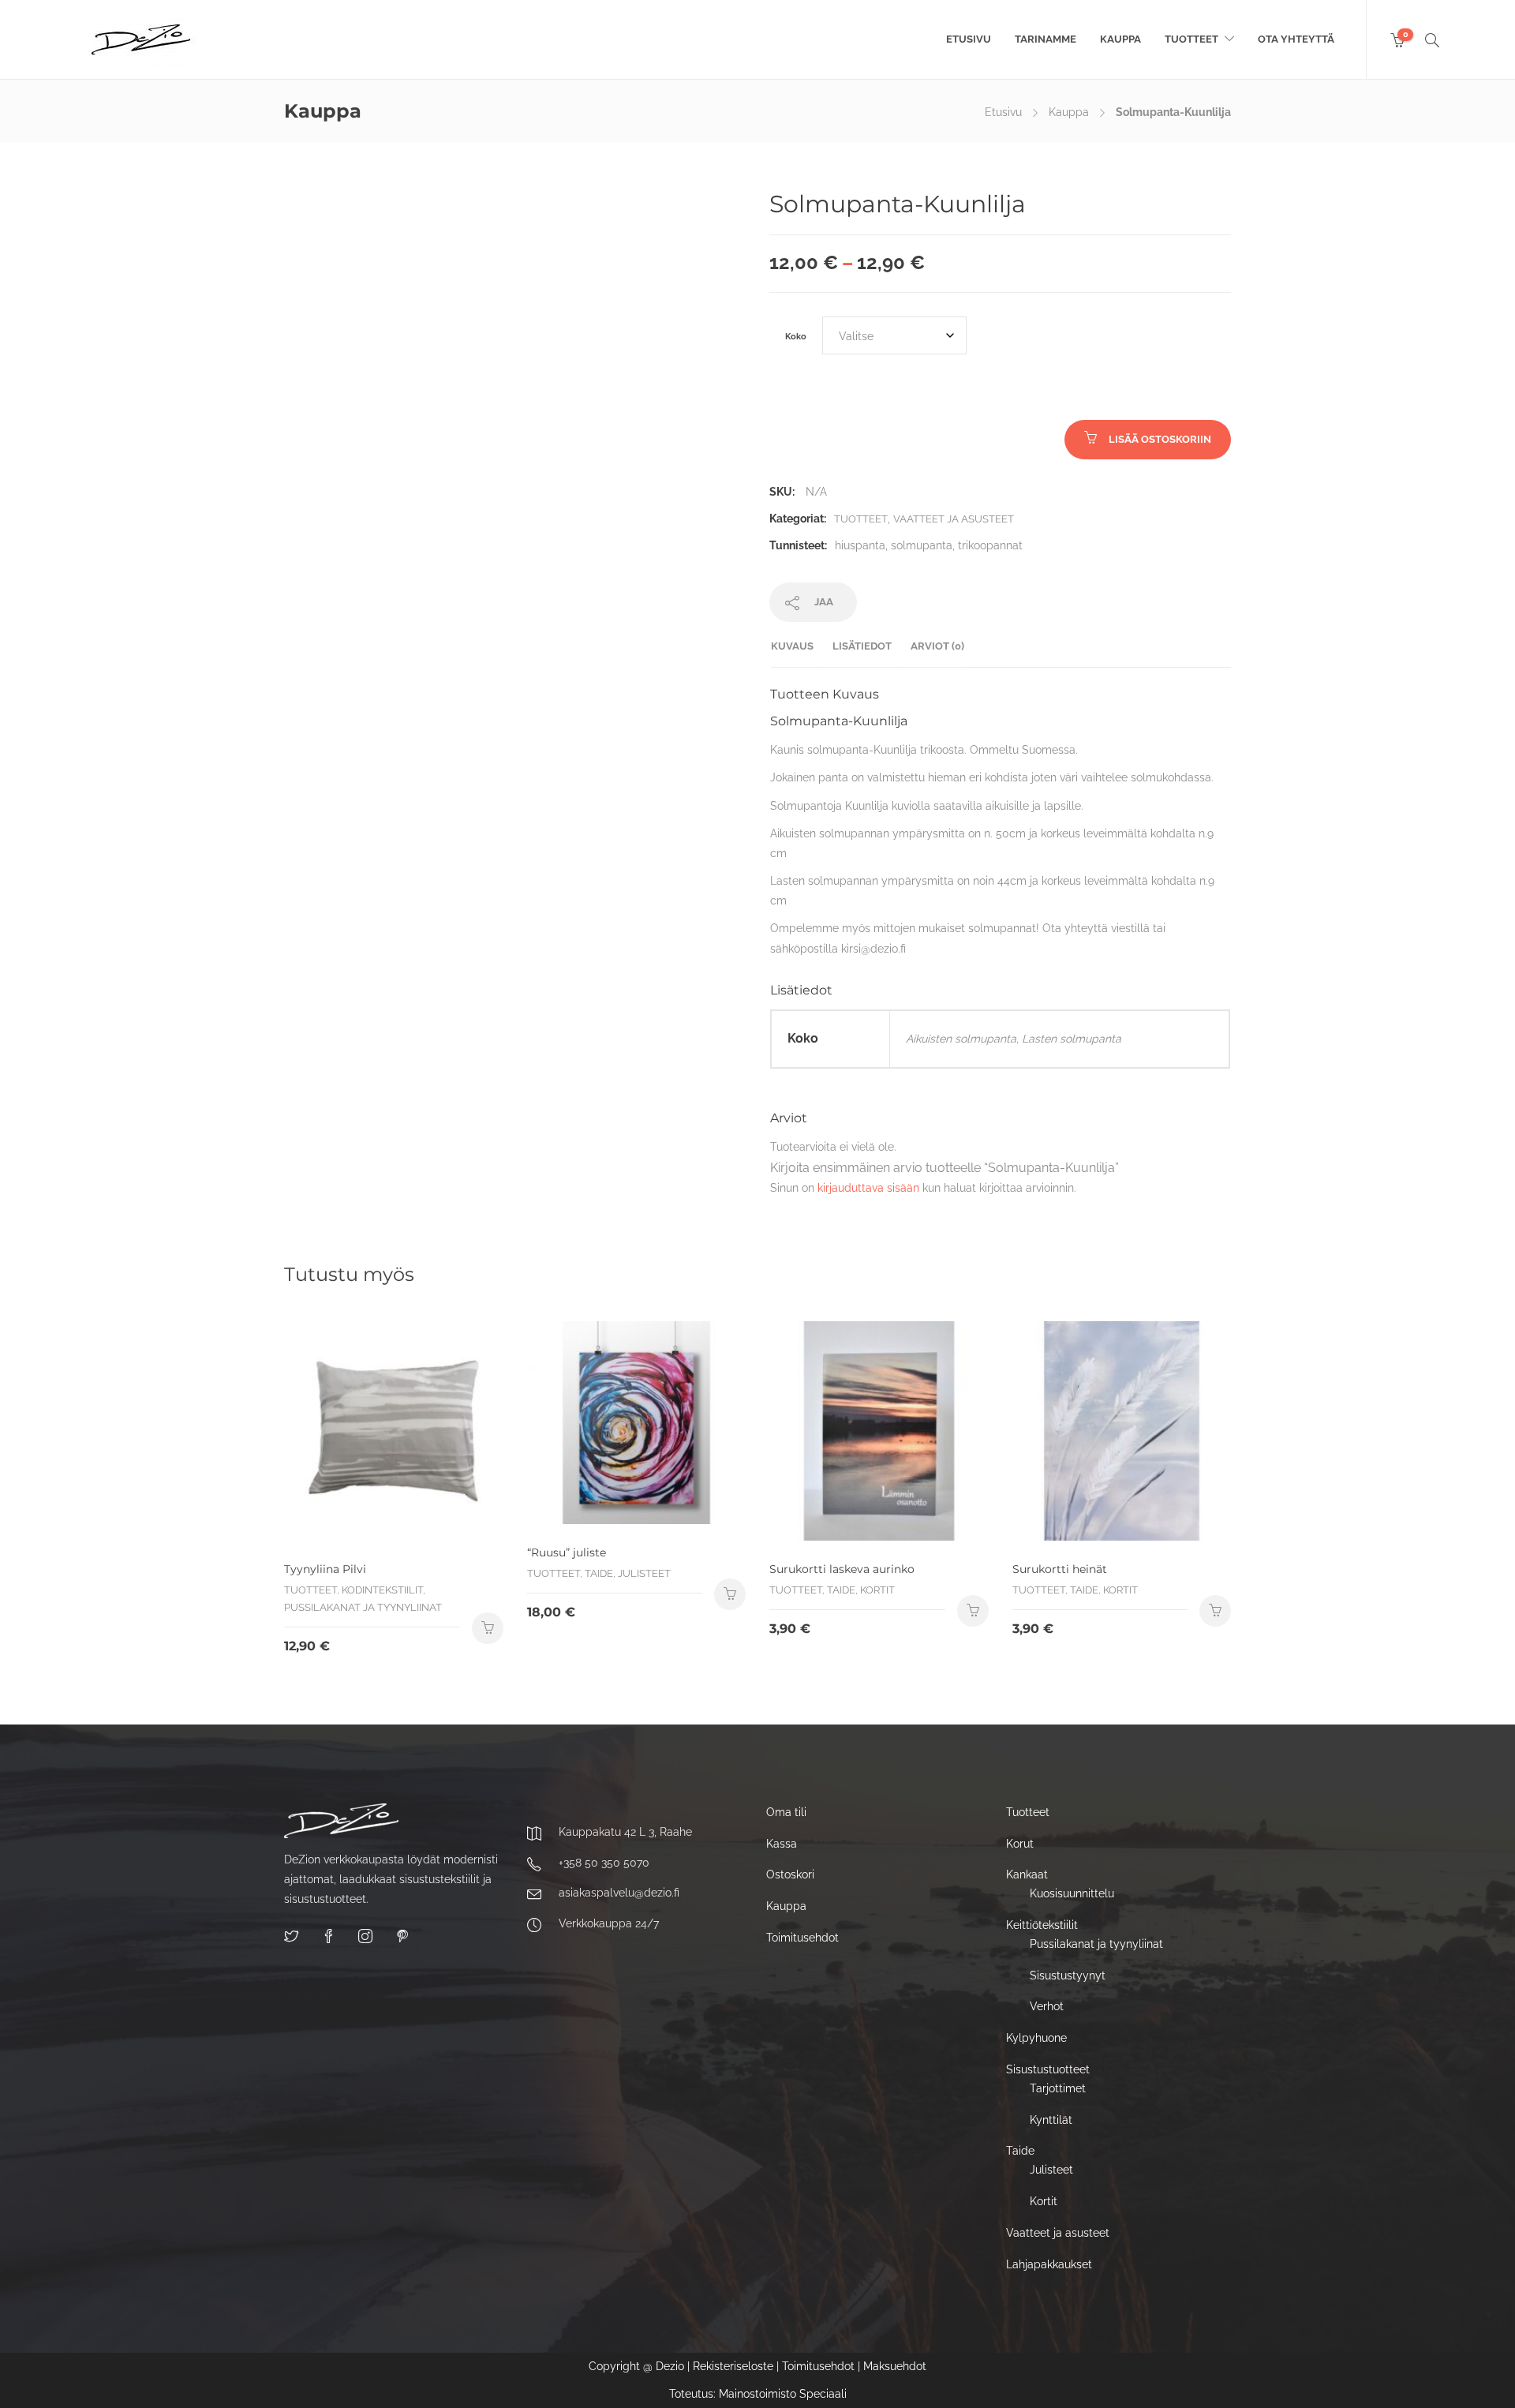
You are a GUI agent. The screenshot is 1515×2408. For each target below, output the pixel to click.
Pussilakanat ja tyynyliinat (1096, 1944)
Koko (796, 336)
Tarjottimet (1058, 2088)
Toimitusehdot (802, 1938)
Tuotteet (1191, 39)
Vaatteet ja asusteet (954, 519)
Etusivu (969, 39)
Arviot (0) (937, 646)
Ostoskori (790, 1874)
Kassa (782, 1844)
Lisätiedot (862, 646)
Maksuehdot (895, 2366)
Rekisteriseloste (733, 2366)
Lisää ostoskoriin (1160, 439)
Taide (1020, 2151)
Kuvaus (792, 646)
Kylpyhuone (1036, 2038)
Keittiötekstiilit (1042, 1925)
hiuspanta (860, 545)
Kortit (1044, 2201)
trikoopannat (990, 545)
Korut (1020, 1844)
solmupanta (922, 545)
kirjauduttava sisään (868, 1188)
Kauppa (1120, 39)
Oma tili (786, 1812)
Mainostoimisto (757, 2394)
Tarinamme (1046, 39)
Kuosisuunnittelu (1072, 1893)
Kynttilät (1051, 2120)
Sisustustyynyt (1068, 1975)
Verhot (1047, 2006)
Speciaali (823, 2394)
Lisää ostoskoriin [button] (488, 1628)
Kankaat (1027, 1874)
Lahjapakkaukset (1049, 2264)
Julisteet (1051, 2170)
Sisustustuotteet (1048, 2069)
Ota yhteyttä (1296, 39)
